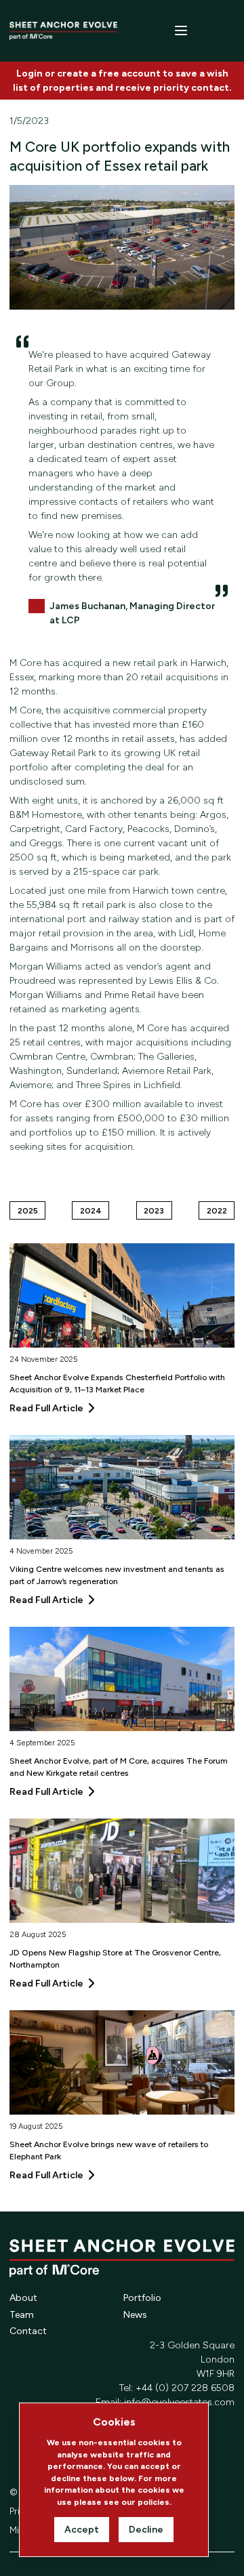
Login (29, 74)
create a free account (109, 74)
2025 (28, 1210)
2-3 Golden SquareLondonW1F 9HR (192, 2360)
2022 (217, 1210)
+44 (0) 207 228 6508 (185, 2388)
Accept (82, 2530)
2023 (154, 1210)
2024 (91, 1210)
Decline (146, 2530)
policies (154, 2502)
